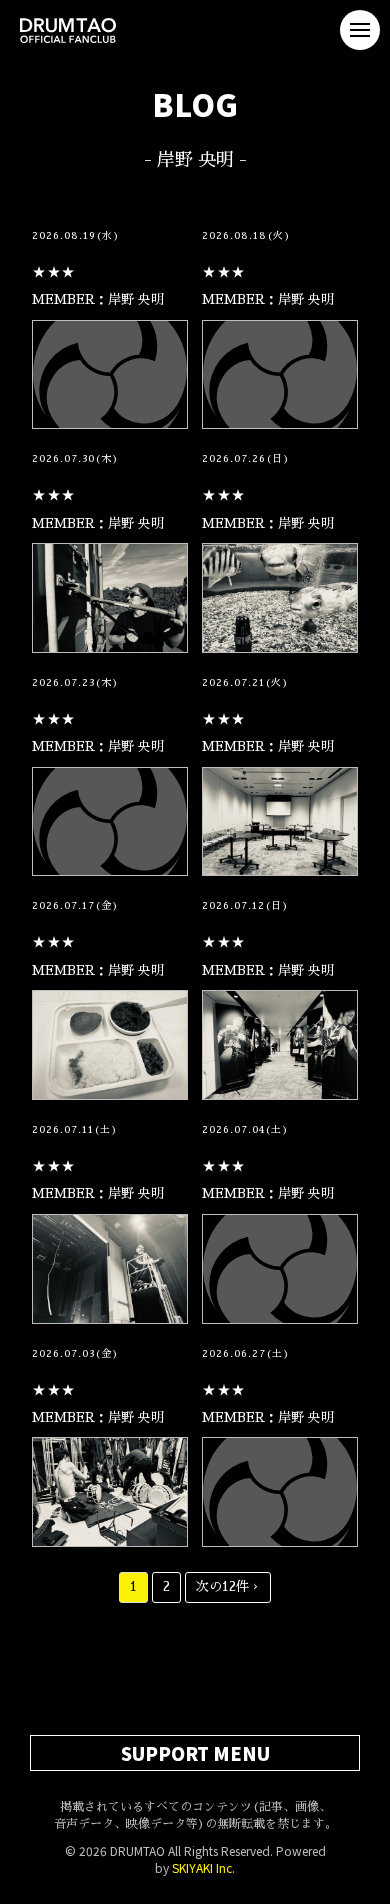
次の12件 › (228, 1586)
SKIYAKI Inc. (203, 1867)
